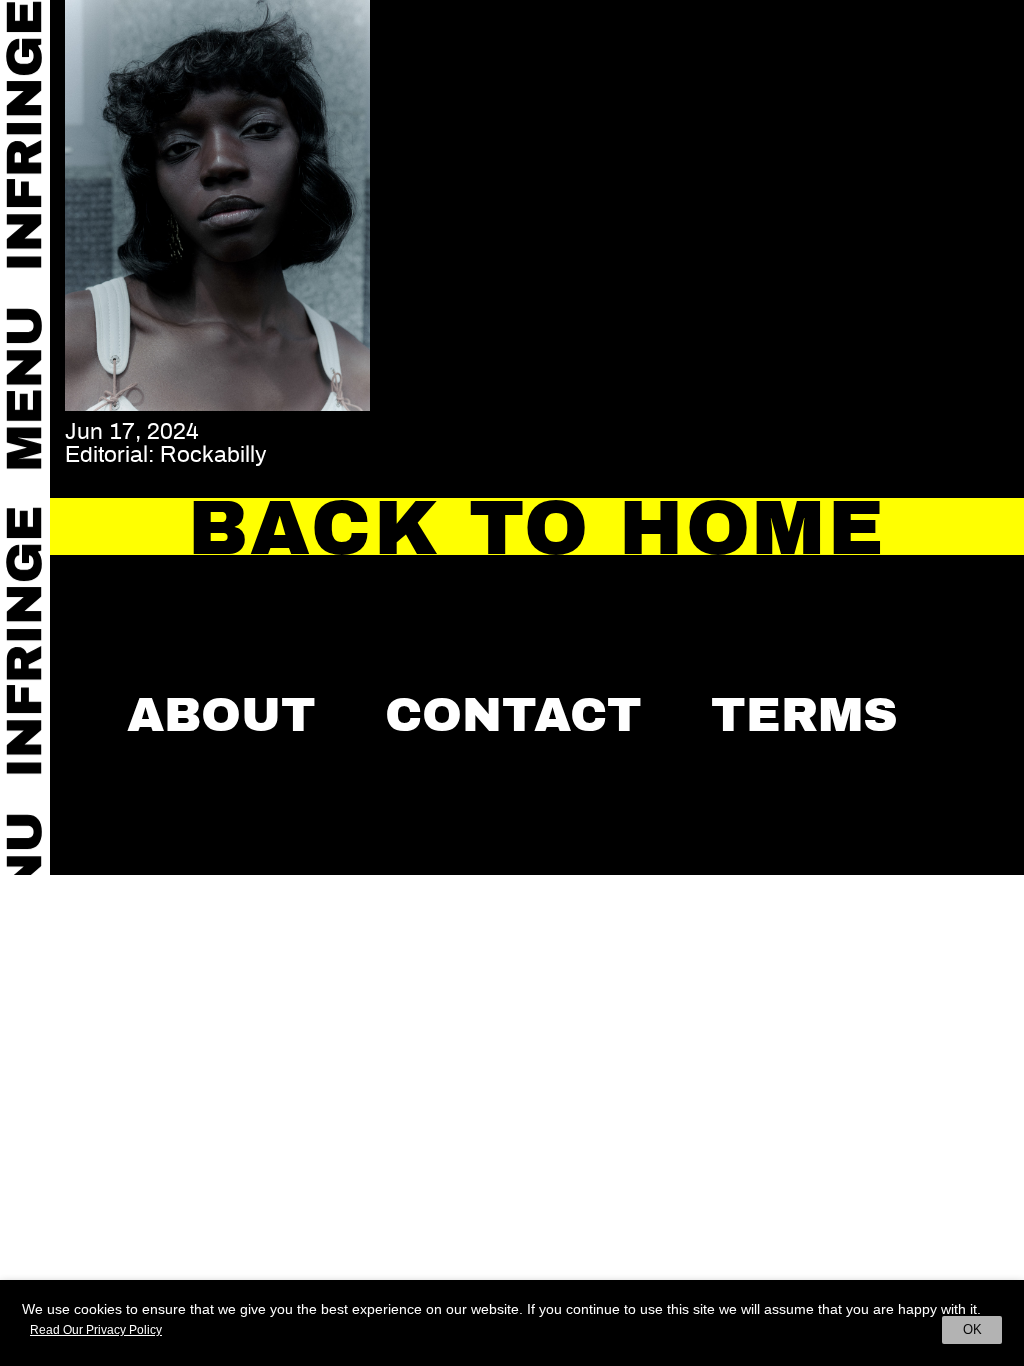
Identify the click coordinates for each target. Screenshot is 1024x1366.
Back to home (537, 528)
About (221, 715)
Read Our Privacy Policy (96, 1330)
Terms (804, 715)
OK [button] (972, 1329)
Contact (513, 715)
